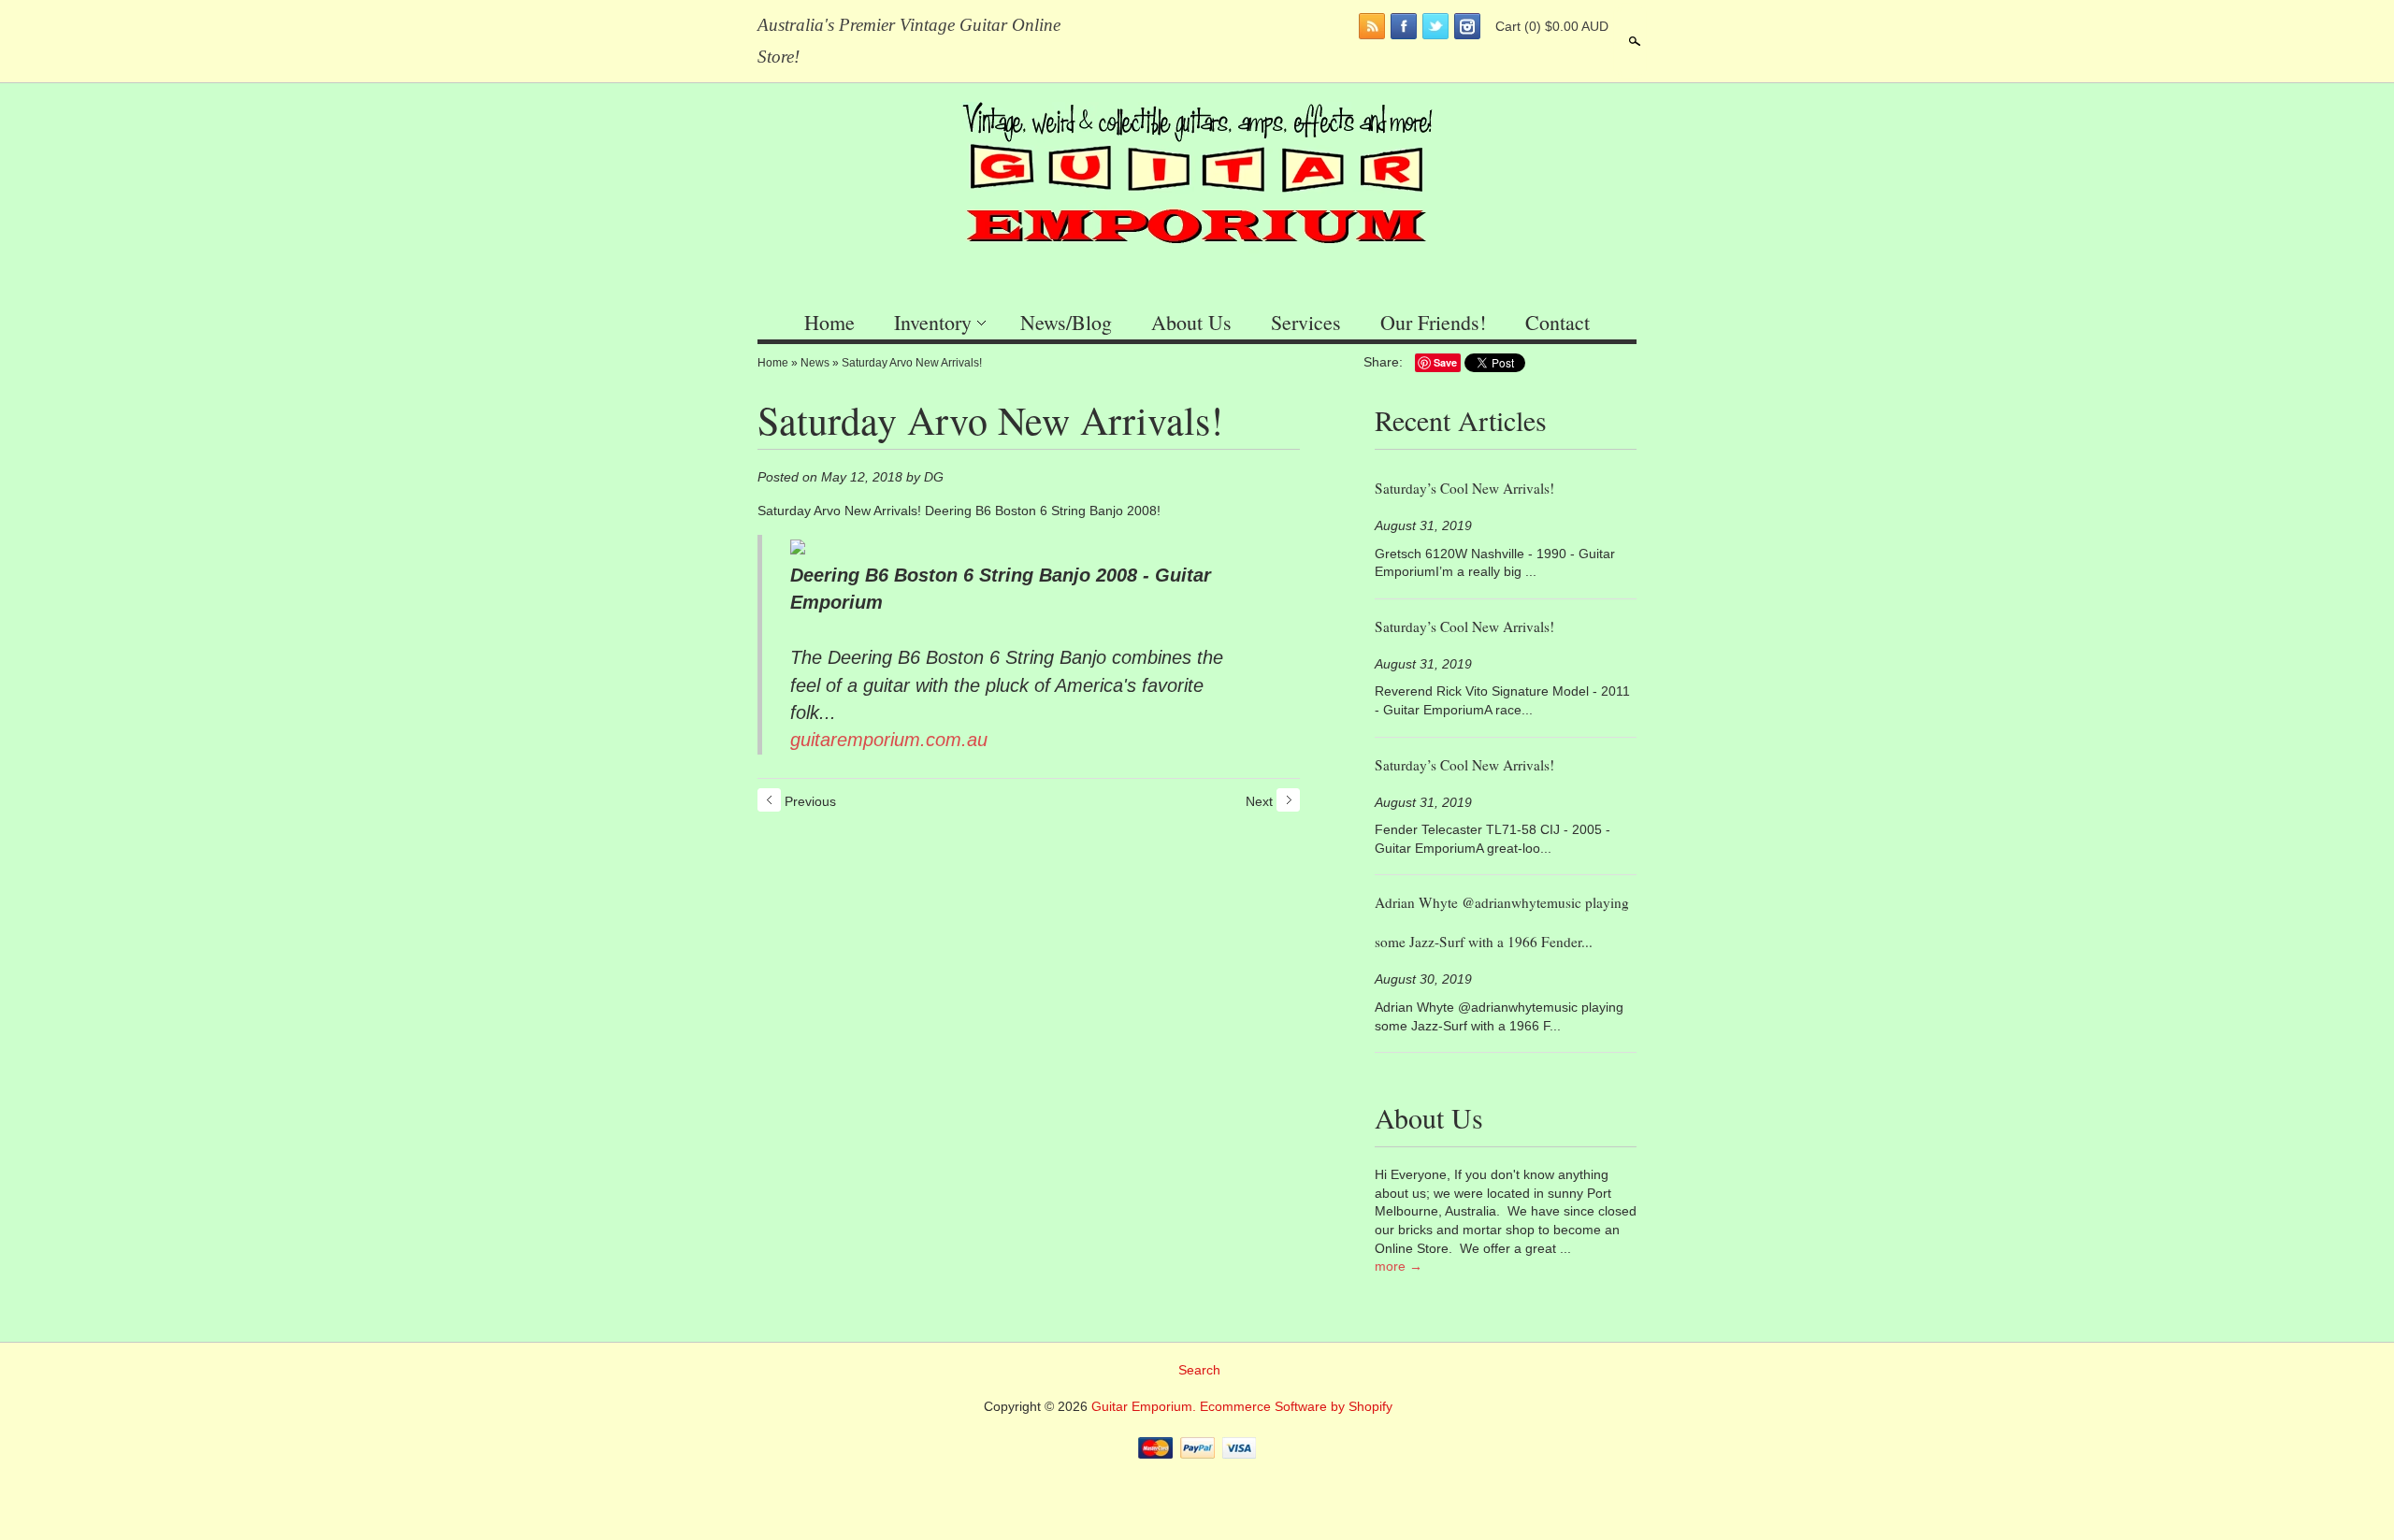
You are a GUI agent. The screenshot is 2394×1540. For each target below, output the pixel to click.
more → (1399, 1266)
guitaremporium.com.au (889, 740)
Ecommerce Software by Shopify (1296, 1406)
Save (1445, 362)
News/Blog (1066, 322)
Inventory (933, 322)
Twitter (1435, 26)
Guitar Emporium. (1146, 1406)
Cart (1552, 26)
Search (1633, 41)
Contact (1558, 322)
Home (829, 322)
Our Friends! (1433, 322)
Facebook (1404, 26)
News (815, 363)
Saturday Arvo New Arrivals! (912, 363)
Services (1306, 322)
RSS (1372, 26)
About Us (1191, 322)
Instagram (1467, 26)
